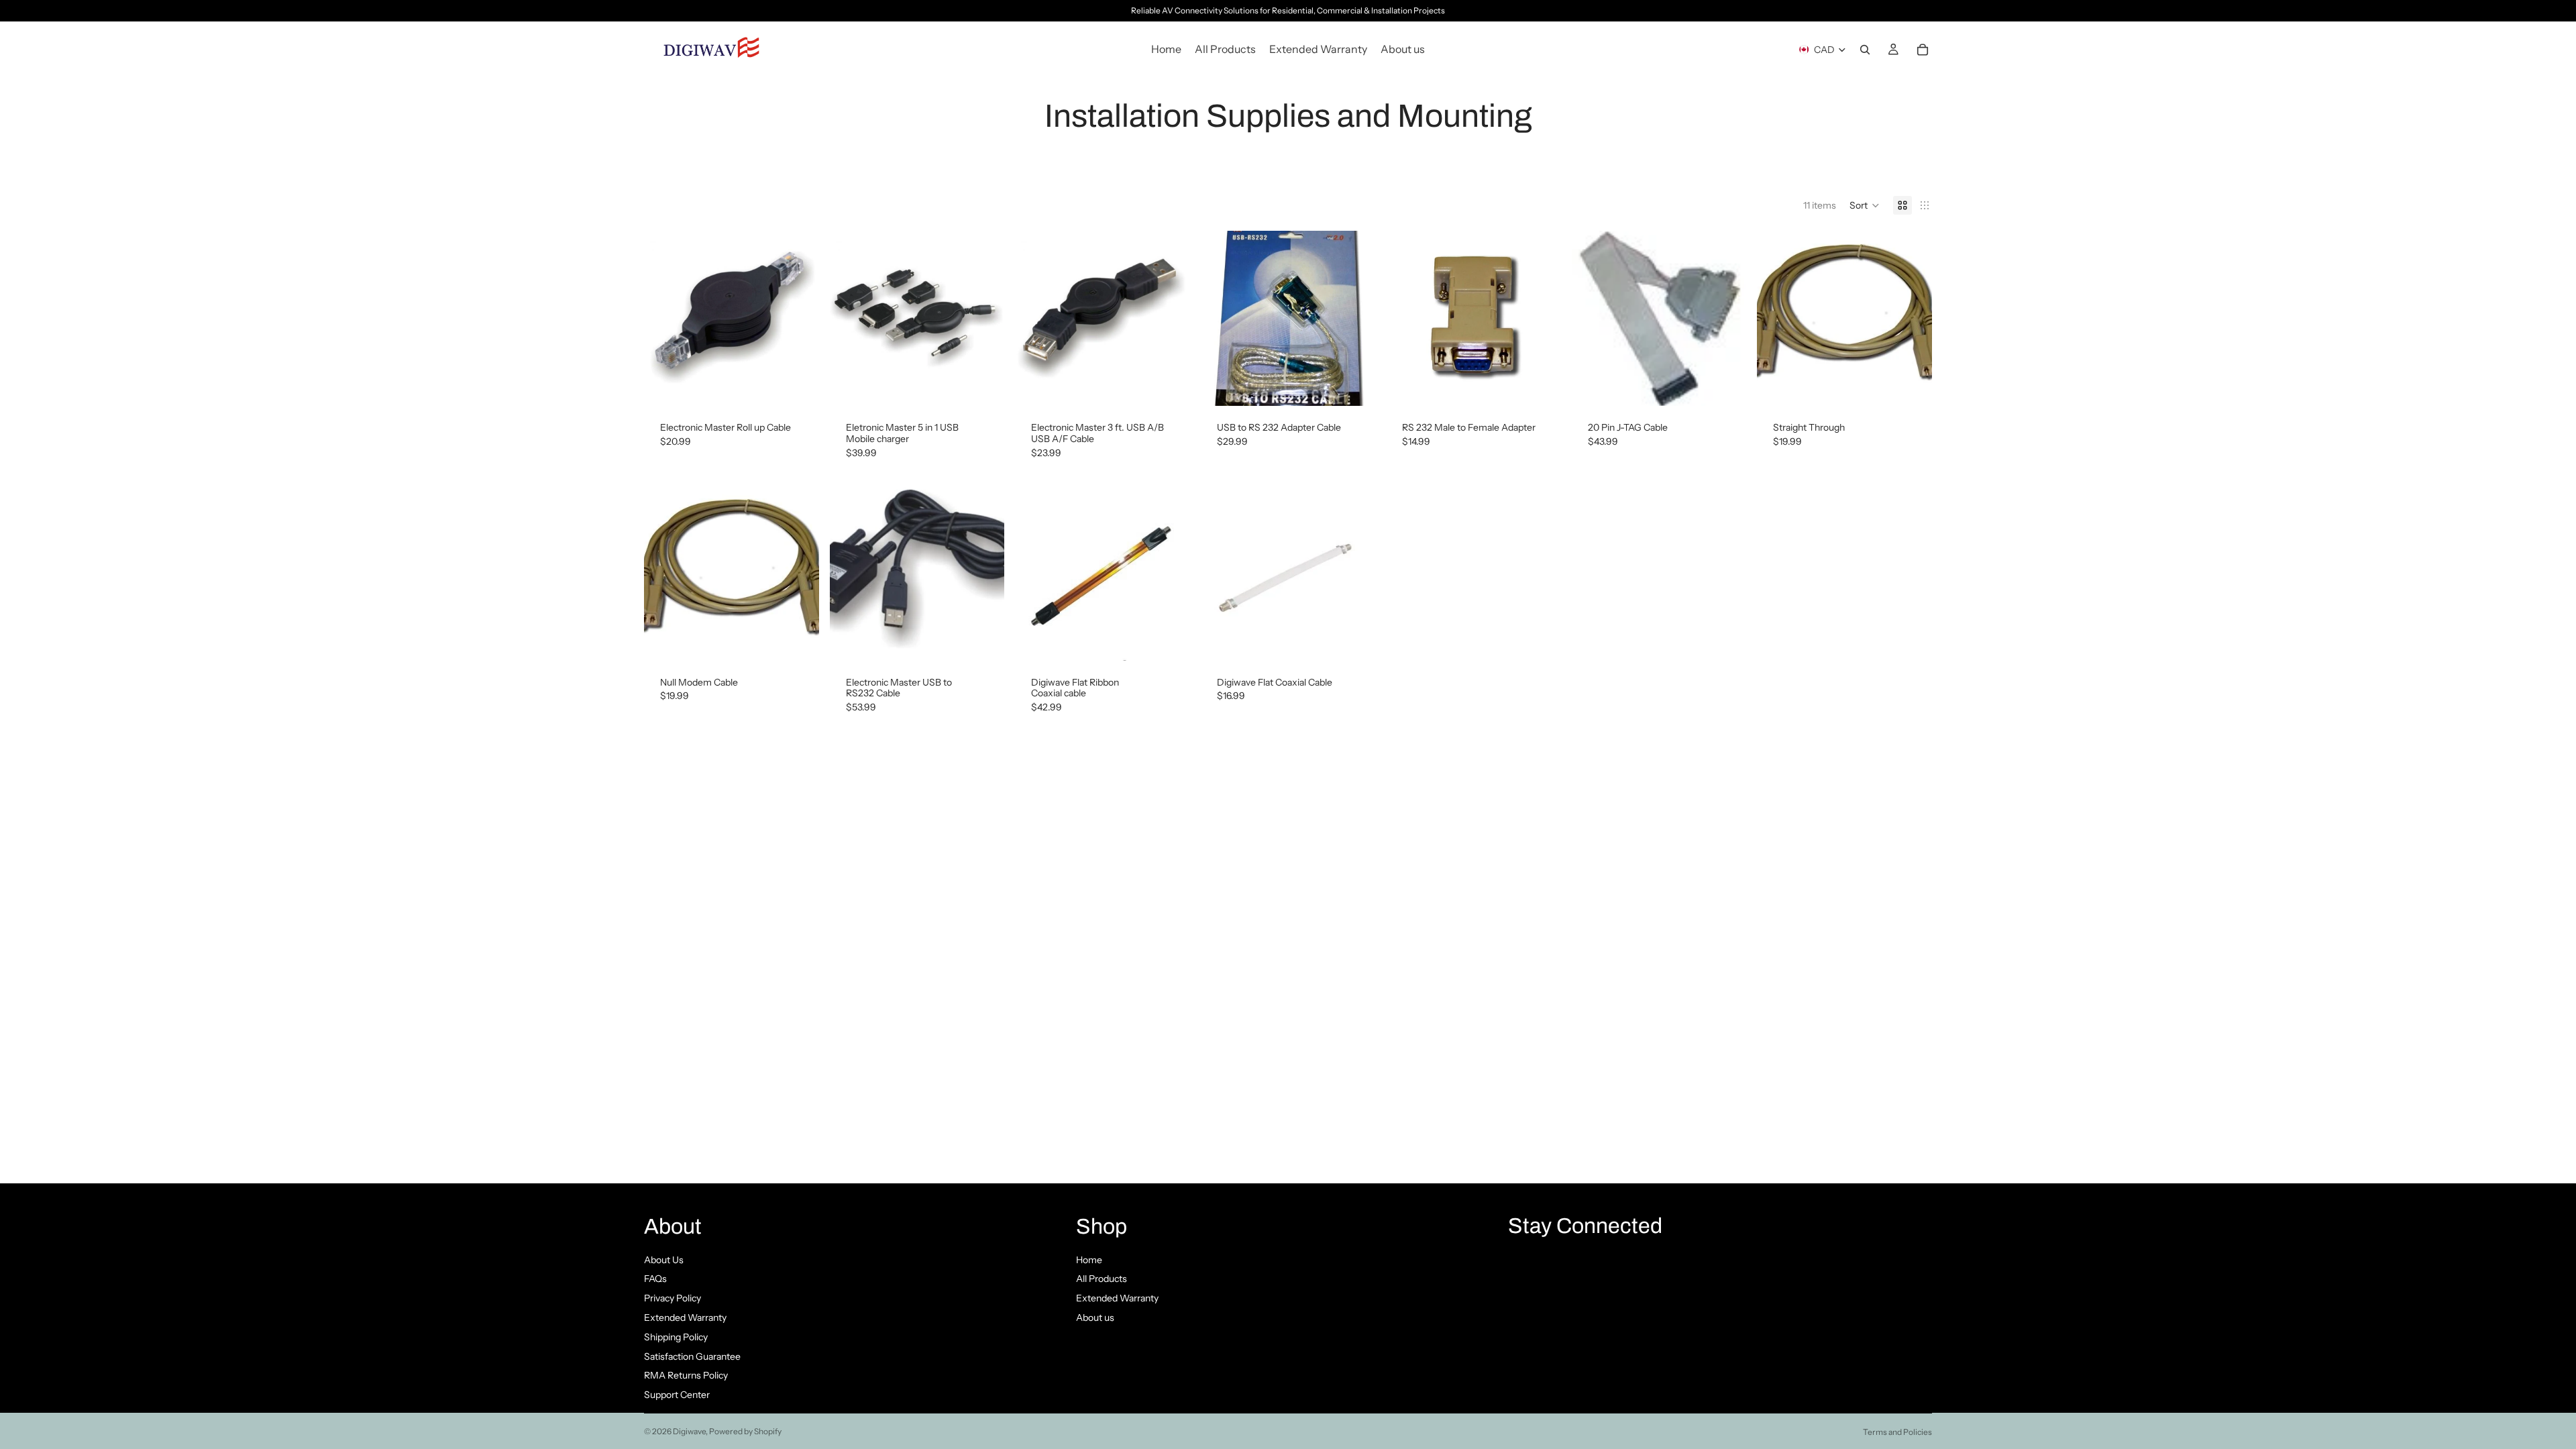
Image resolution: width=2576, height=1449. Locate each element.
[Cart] (1923, 50)
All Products (1102, 1279)
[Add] (798, 385)
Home (1089, 1260)
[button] (1865, 205)
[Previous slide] (1221, 319)
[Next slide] (1355, 319)
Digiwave (689, 1431)
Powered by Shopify (745, 1431)
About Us (664, 1260)
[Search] (1865, 50)
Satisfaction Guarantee (692, 1356)
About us (1095, 1318)
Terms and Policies (1897, 1432)
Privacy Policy (673, 1298)
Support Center (677, 1395)
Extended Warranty (685, 1318)
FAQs (655, 1279)
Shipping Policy (676, 1337)
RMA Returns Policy (686, 1375)
